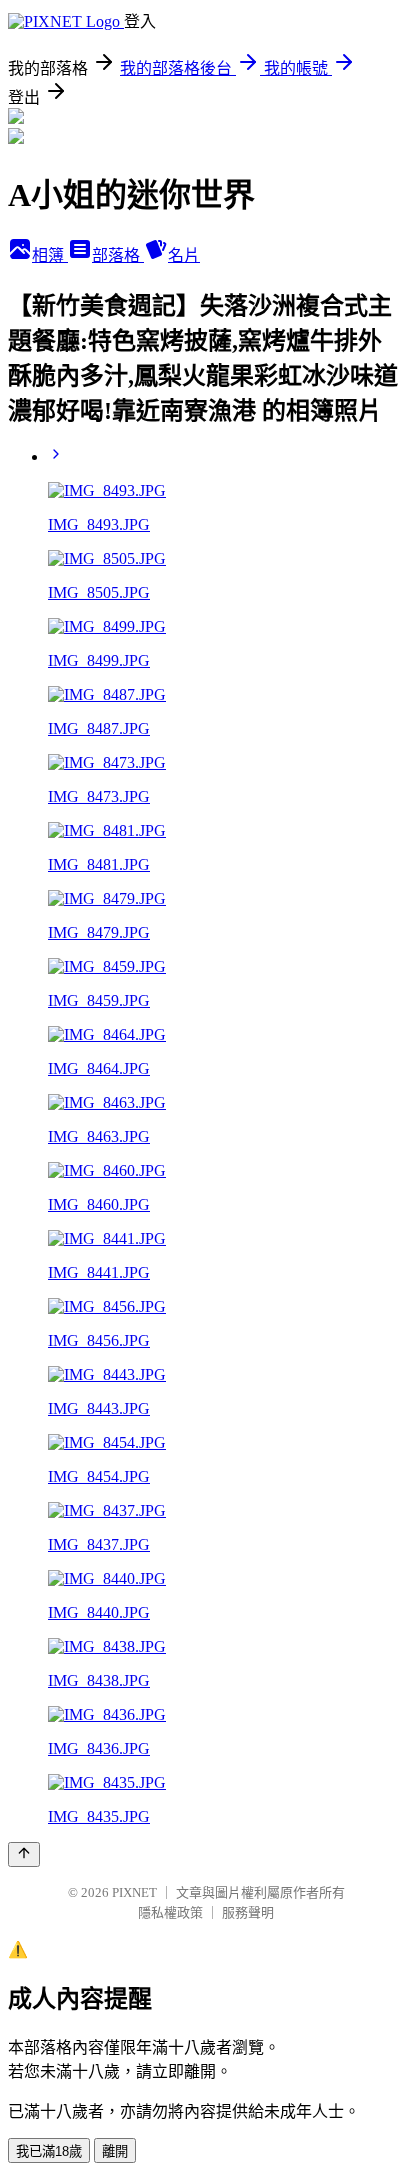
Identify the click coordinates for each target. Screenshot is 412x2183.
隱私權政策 (170, 1912)
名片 (184, 255)
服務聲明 (248, 1912)
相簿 (50, 255)
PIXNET (134, 1892)
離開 (115, 2151)
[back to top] (24, 1854)
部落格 (118, 255)
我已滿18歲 (49, 2151)
